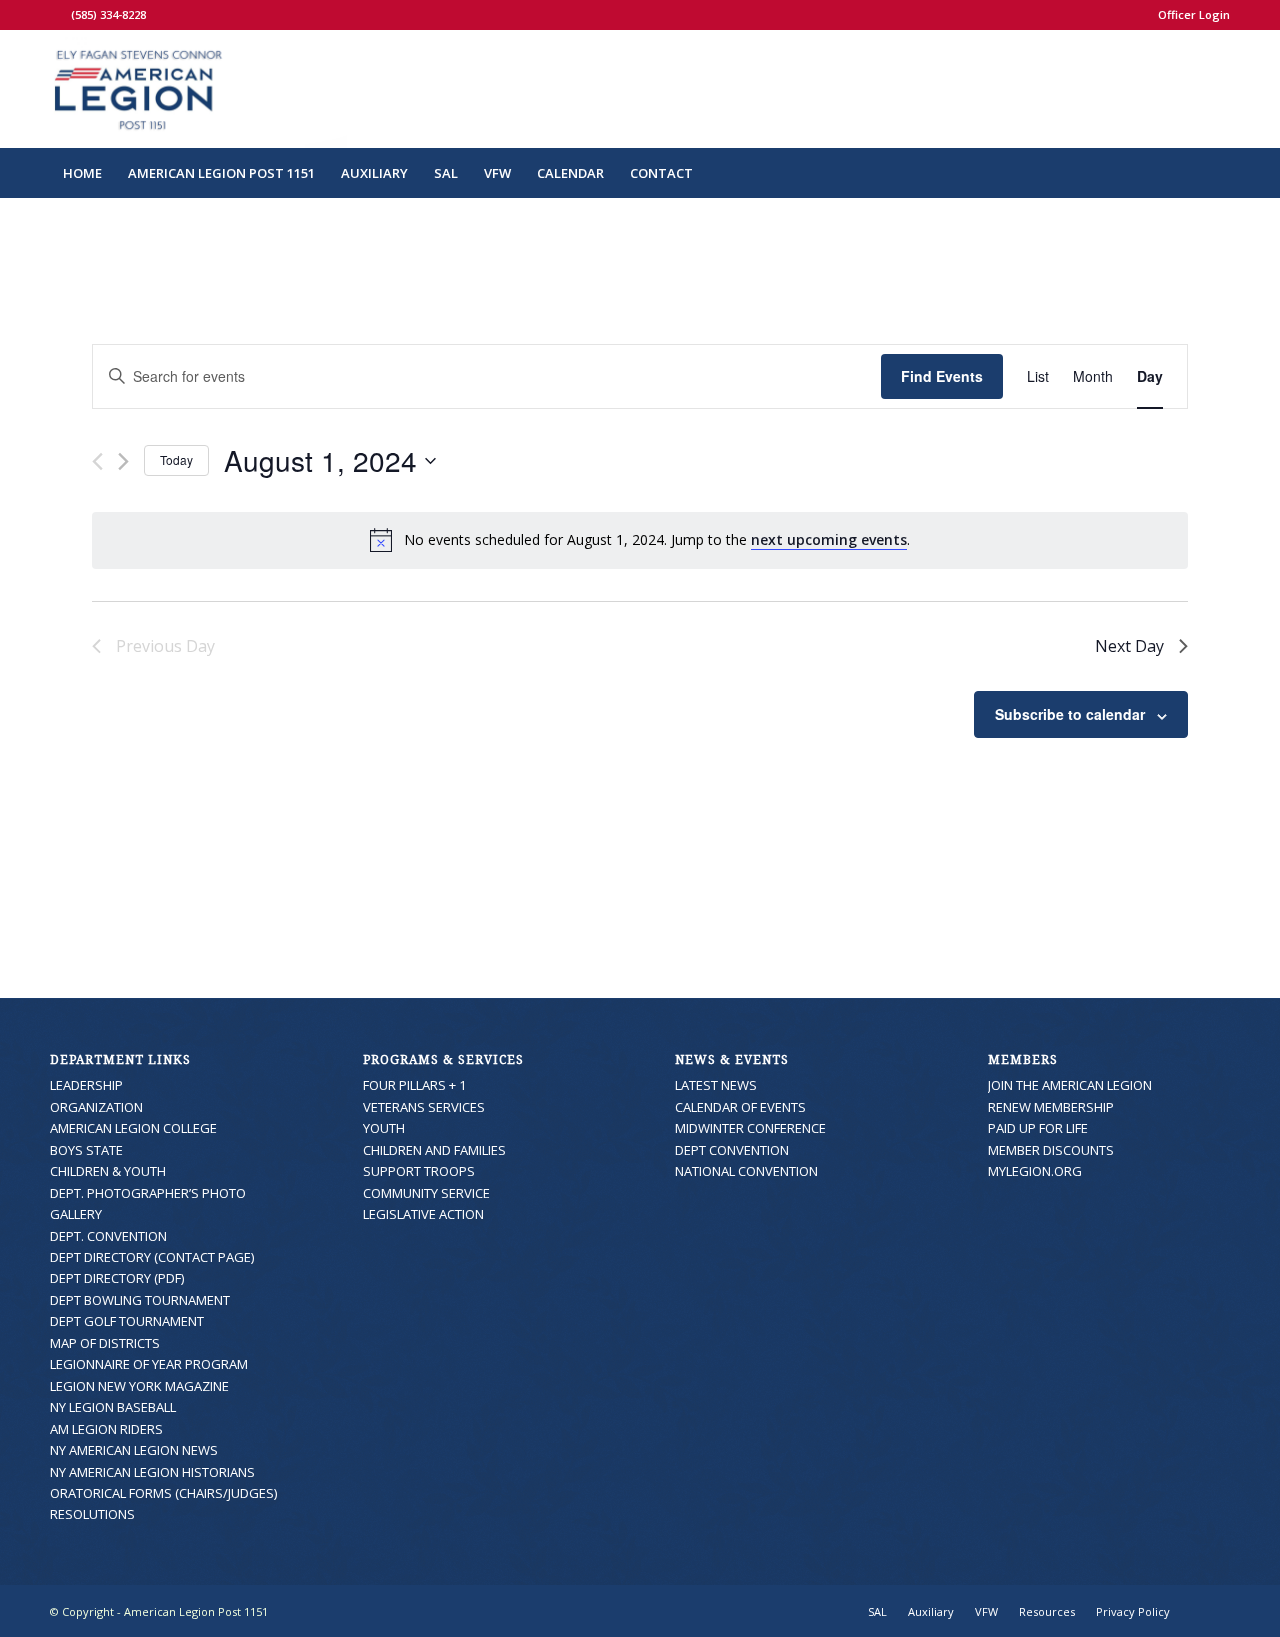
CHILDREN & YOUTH (108, 1171)
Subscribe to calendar (1070, 714)
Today (176, 459)
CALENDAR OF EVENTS (740, 1107)
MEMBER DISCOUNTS (1051, 1150)
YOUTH (384, 1128)
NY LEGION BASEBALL (113, 1407)
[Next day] (123, 461)
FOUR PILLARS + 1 (414, 1085)
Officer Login (1194, 14)
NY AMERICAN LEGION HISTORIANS (152, 1472)
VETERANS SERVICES (424, 1107)
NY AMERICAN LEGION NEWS (134, 1450)
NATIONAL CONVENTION (746, 1171)
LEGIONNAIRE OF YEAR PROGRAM (149, 1364)
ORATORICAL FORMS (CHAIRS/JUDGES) (163, 1493)
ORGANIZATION (96, 1107)
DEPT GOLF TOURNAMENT (127, 1321)
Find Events (942, 376)
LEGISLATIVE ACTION (423, 1214)
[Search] (1217, 173)
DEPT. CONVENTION (108, 1236)
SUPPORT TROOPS (419, 1171)
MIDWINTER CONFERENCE (750, 1128)
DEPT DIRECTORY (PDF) (117, 1278)
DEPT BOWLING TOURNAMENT (140, 1300)
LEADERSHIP (86, 1085)
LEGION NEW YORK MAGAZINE (139, 1386)
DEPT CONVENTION (732, 1150)
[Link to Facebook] (56, 15)
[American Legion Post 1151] (198, 89)
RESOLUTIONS (92, 1514)
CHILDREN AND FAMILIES (434, 1150)
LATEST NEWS (716, 1085)
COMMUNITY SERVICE (426, 1193)
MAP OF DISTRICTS (105, 1343)
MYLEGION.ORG (1035, 1171)
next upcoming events (829, 539)
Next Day (1129, 646)
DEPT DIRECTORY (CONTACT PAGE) (152, 1257)
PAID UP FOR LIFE (1038, 1128)
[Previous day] (97, 461)
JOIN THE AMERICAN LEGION (1070, 1085)
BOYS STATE (86, 1150)
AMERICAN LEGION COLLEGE (133, 1128)
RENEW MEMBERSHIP (1051, 1107)
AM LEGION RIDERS (106, 1429)
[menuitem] (1189, 15)
